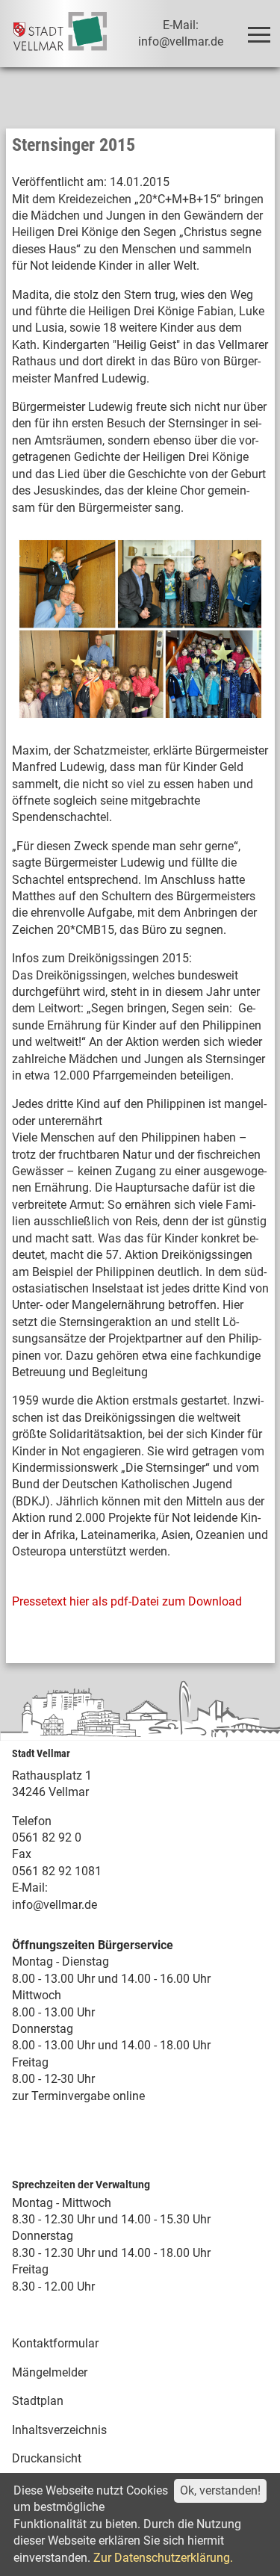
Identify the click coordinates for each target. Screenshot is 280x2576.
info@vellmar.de (55, 1905)
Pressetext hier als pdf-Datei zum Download (127, 1601)
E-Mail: (30, 1888)
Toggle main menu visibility (258, 34)
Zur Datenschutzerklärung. (163, 2558)
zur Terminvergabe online (78, 2096)
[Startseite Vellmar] (60, 34)
